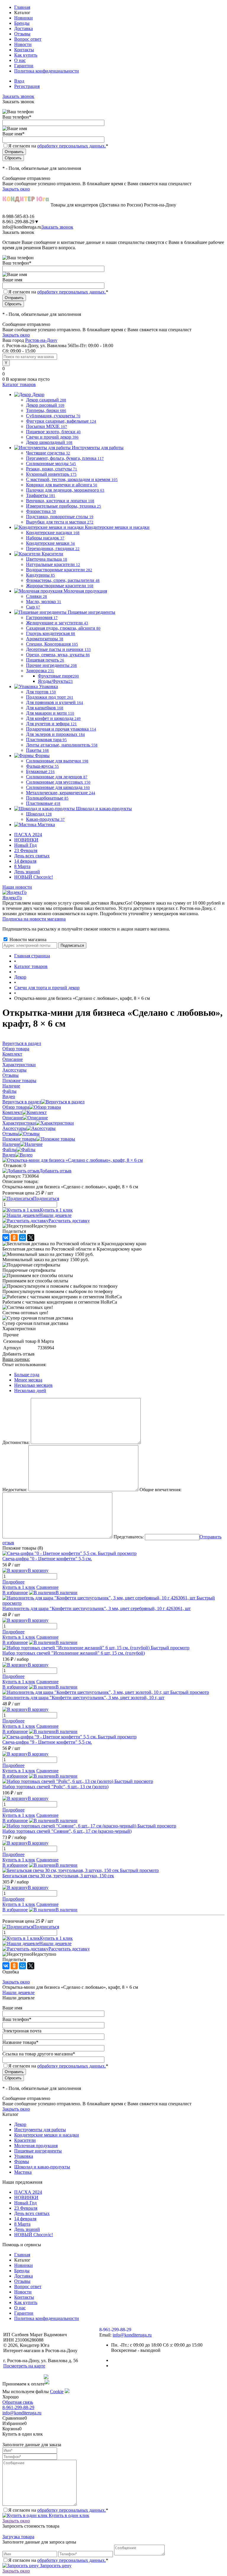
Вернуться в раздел (22, 1102)
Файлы (9, 1150)
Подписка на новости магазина (34, 919)
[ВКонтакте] (6, 1238)
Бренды (22, 23)
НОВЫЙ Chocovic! (34, 877)
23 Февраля (26, 850)
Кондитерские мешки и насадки (47, 2135)
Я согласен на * (58, 2510)
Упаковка (24, 2156)
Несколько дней (30, 1390)
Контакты (24, 50)
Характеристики (19, 1123)
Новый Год (25, 845)
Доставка (23, 28)
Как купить (26, 55)
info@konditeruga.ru (22, 227)
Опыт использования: (24, 1365)
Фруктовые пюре (58, 676)
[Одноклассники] (14, 1238)
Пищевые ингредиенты (38, 2151)
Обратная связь (18, 2402)
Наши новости (17, 887)
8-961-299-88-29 (18, 2407)
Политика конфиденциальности (47, 71)
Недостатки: (15, 1490)
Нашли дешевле (55, 1215)
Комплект (12, 1112)
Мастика (23, 2172)
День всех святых (32, 856)
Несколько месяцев (33, 1385)
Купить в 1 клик (56, 1210)
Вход (19, 81)
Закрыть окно (16, 189)
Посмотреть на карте (24, 2366)
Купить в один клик (68, 2515)
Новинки (23, 18)
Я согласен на (58, 146)
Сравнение (47, 1587)
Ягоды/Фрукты (55, 681)
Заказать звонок (18, 96)
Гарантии (24, 66)
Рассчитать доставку (69, 1221)
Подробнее (13, 1582)
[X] (31, 1238)
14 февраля (25, 861)
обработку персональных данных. (72, 146)
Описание (13, 1118)
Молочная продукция (36, 2146)
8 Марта (22, 866)
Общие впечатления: (160, 1490)
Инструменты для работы (40, 2130)
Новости (23, 44)
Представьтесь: (129, 1537)
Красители (25, 2140)
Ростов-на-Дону (41, 340)
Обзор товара (16, 1107)
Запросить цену (55, 2566)
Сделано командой (23, 2377)
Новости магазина (27, 940)
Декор (20, 2124)
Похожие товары (19, 1139)
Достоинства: (16, 1442)
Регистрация (27, 86)
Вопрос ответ (28, 39)
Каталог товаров (19, 384)
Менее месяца (28, 1380)
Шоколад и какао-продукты (42, 2167)
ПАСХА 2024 (28, 835)
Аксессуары (14, 1128)
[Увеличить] (73, 1160)
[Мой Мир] (22, 1238)
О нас (20, 60)
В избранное (15, 1593)
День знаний (27, 872)
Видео (9, 1155)
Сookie (57, 2392)
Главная (22, 7)
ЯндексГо (12, 898)
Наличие (11, 1144)
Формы (22, 2161)
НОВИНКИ (26, 840)
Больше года (27, 1375)
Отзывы (22, 34)
